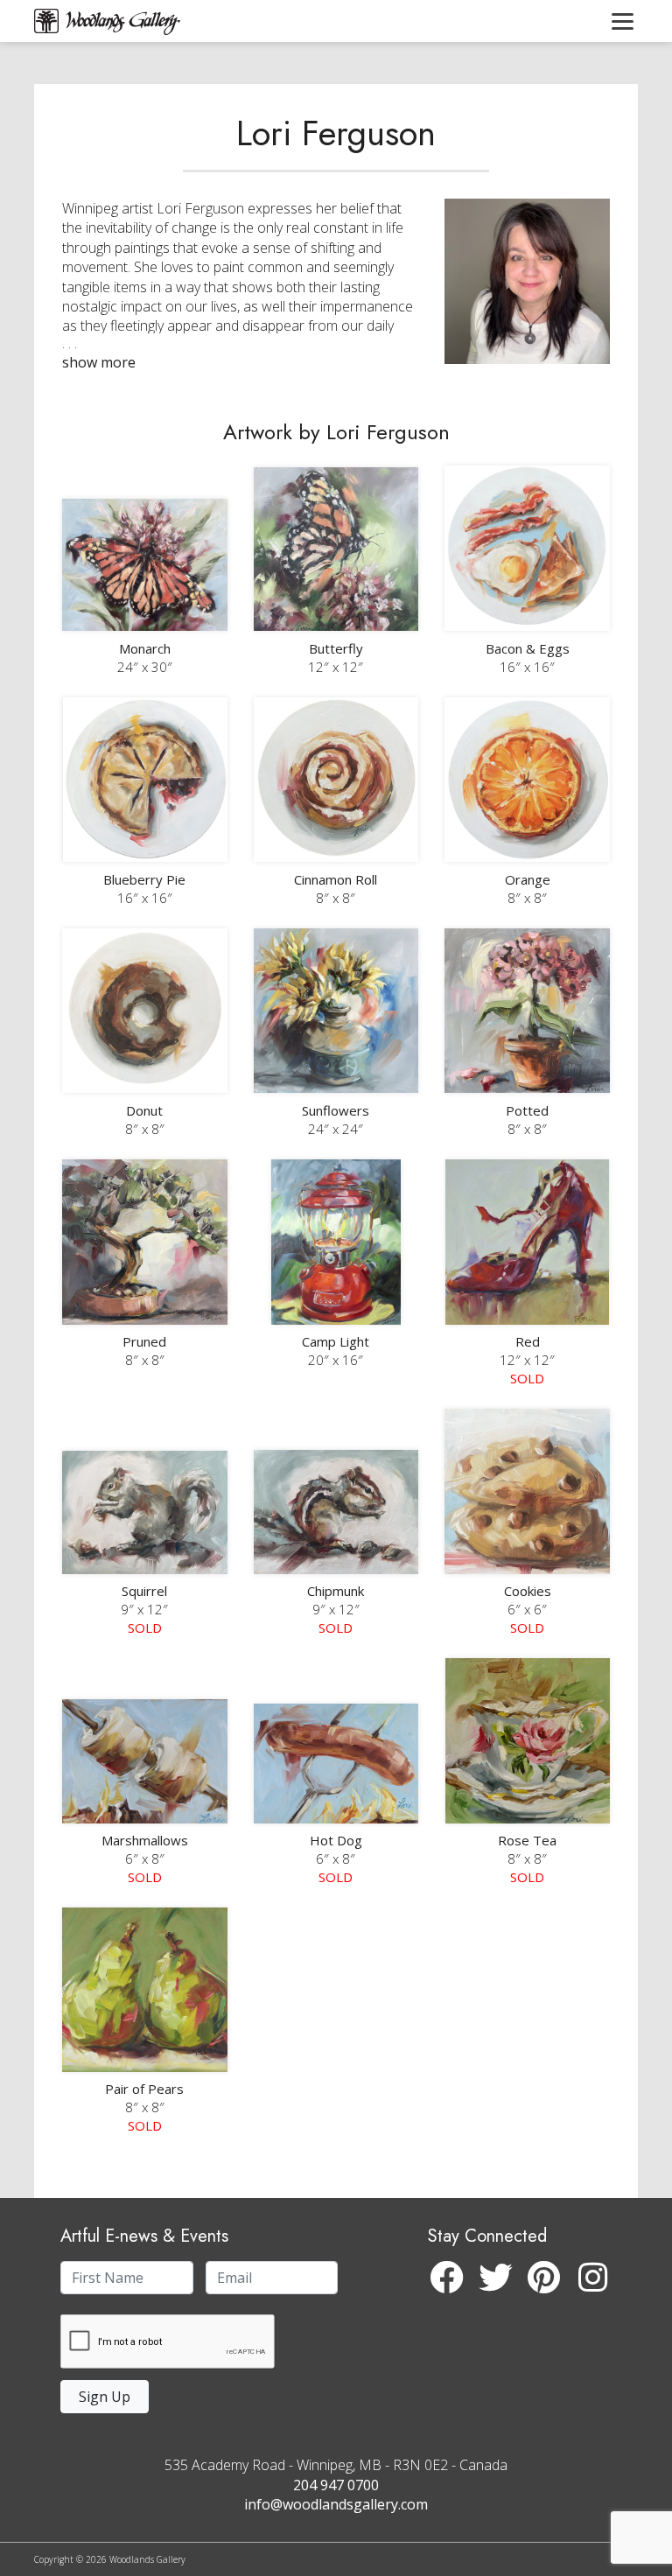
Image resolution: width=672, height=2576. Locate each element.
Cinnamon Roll (336, 879)
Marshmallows (145, 1840)
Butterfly (336, 648)
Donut (144, 1110)
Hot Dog (336, 1840)
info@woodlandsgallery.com (336, 2504)
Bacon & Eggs (528, 648)
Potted (527, 1110)
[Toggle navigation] (623, 21)
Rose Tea (527, 1840)
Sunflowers (336, 1110)
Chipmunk (336, 1591)
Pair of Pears (144, 2089)
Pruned (144, 1341)
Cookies (528, 1591)
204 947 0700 (336, 2485)
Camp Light (336, 1341)
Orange (528, 879)
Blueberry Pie (144, 879)
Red (528, 1341)
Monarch (145, 648)
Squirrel (144, 1591)
